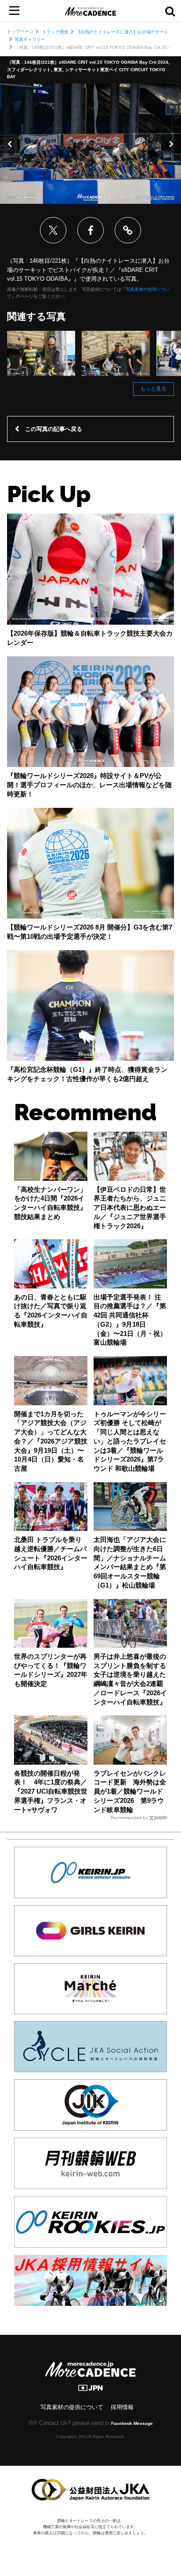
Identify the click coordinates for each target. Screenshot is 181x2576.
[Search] (170, 11)
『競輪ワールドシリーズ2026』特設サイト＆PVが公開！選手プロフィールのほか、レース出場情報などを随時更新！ (89, 785)
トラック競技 (55, 32)
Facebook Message (132, 2423)
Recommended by (129, 1818)
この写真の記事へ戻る (54, 429)
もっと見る (153, 389)
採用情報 (122, 2407)
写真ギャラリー (30, 39)
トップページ (20, 31)
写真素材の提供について (72, 2407)
